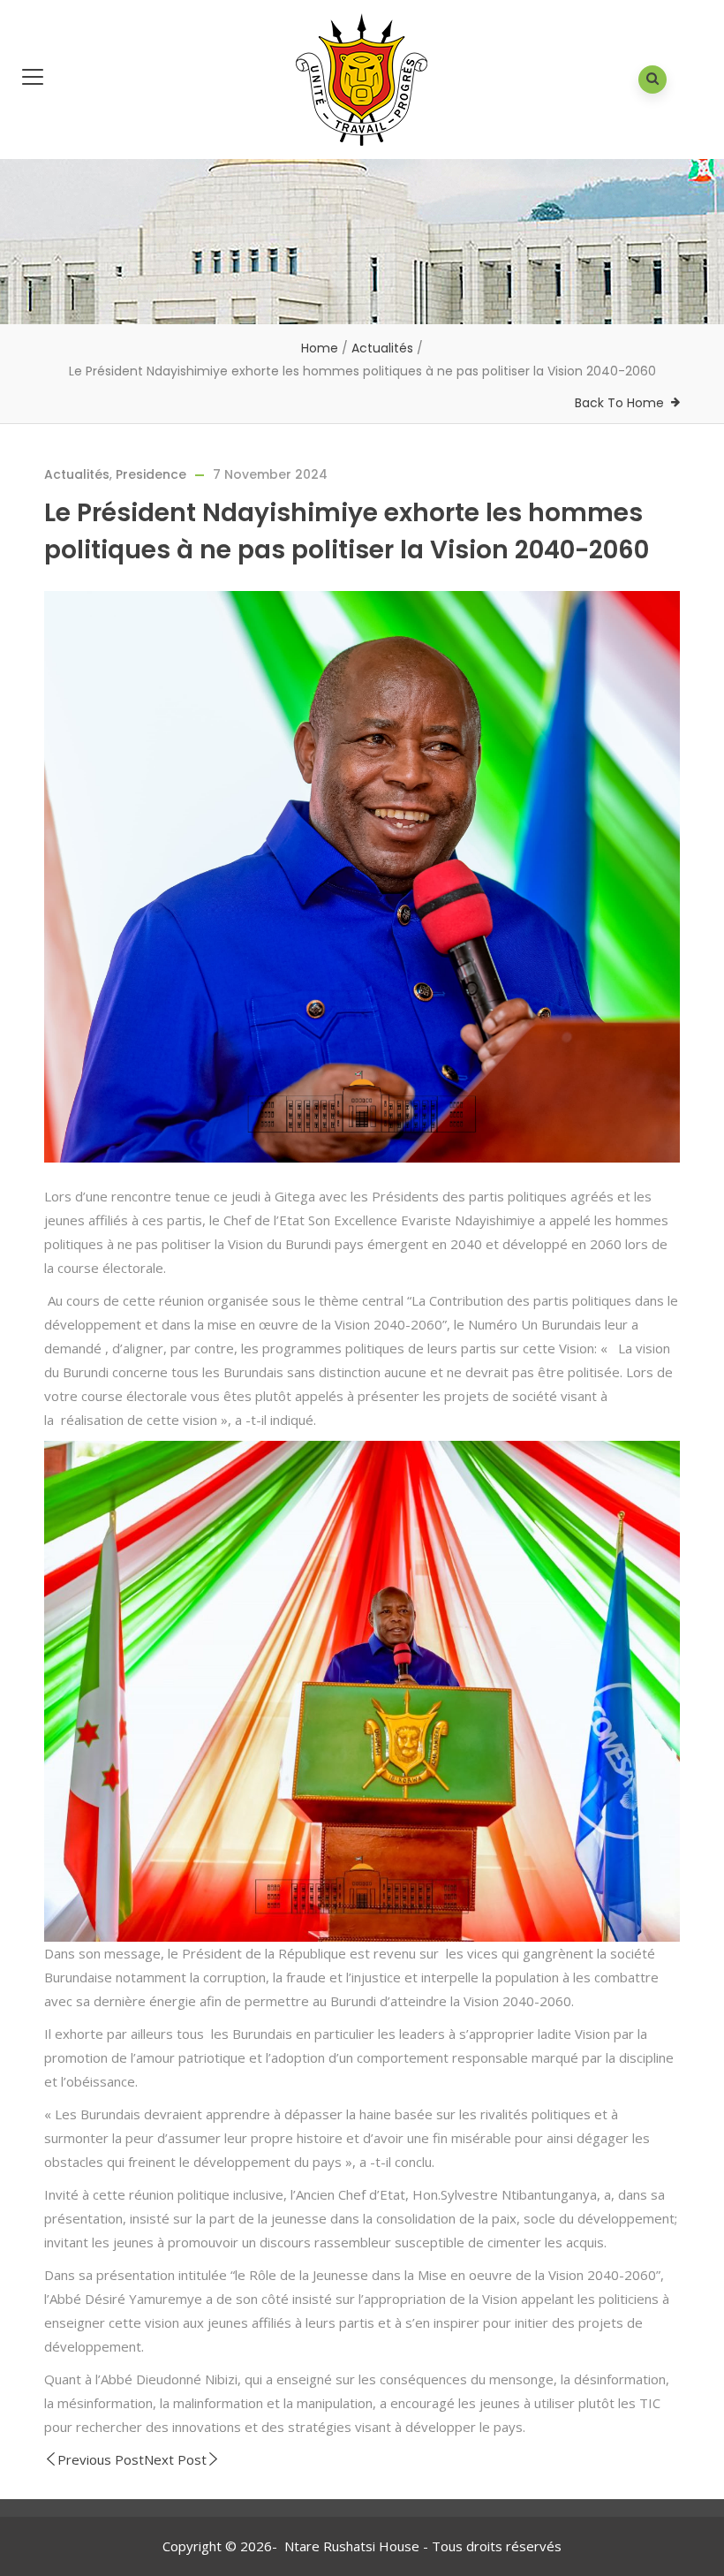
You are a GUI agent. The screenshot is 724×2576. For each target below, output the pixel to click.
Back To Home (619, 403)
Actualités (382, 348)
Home (320, 348)
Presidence (151, 474)
